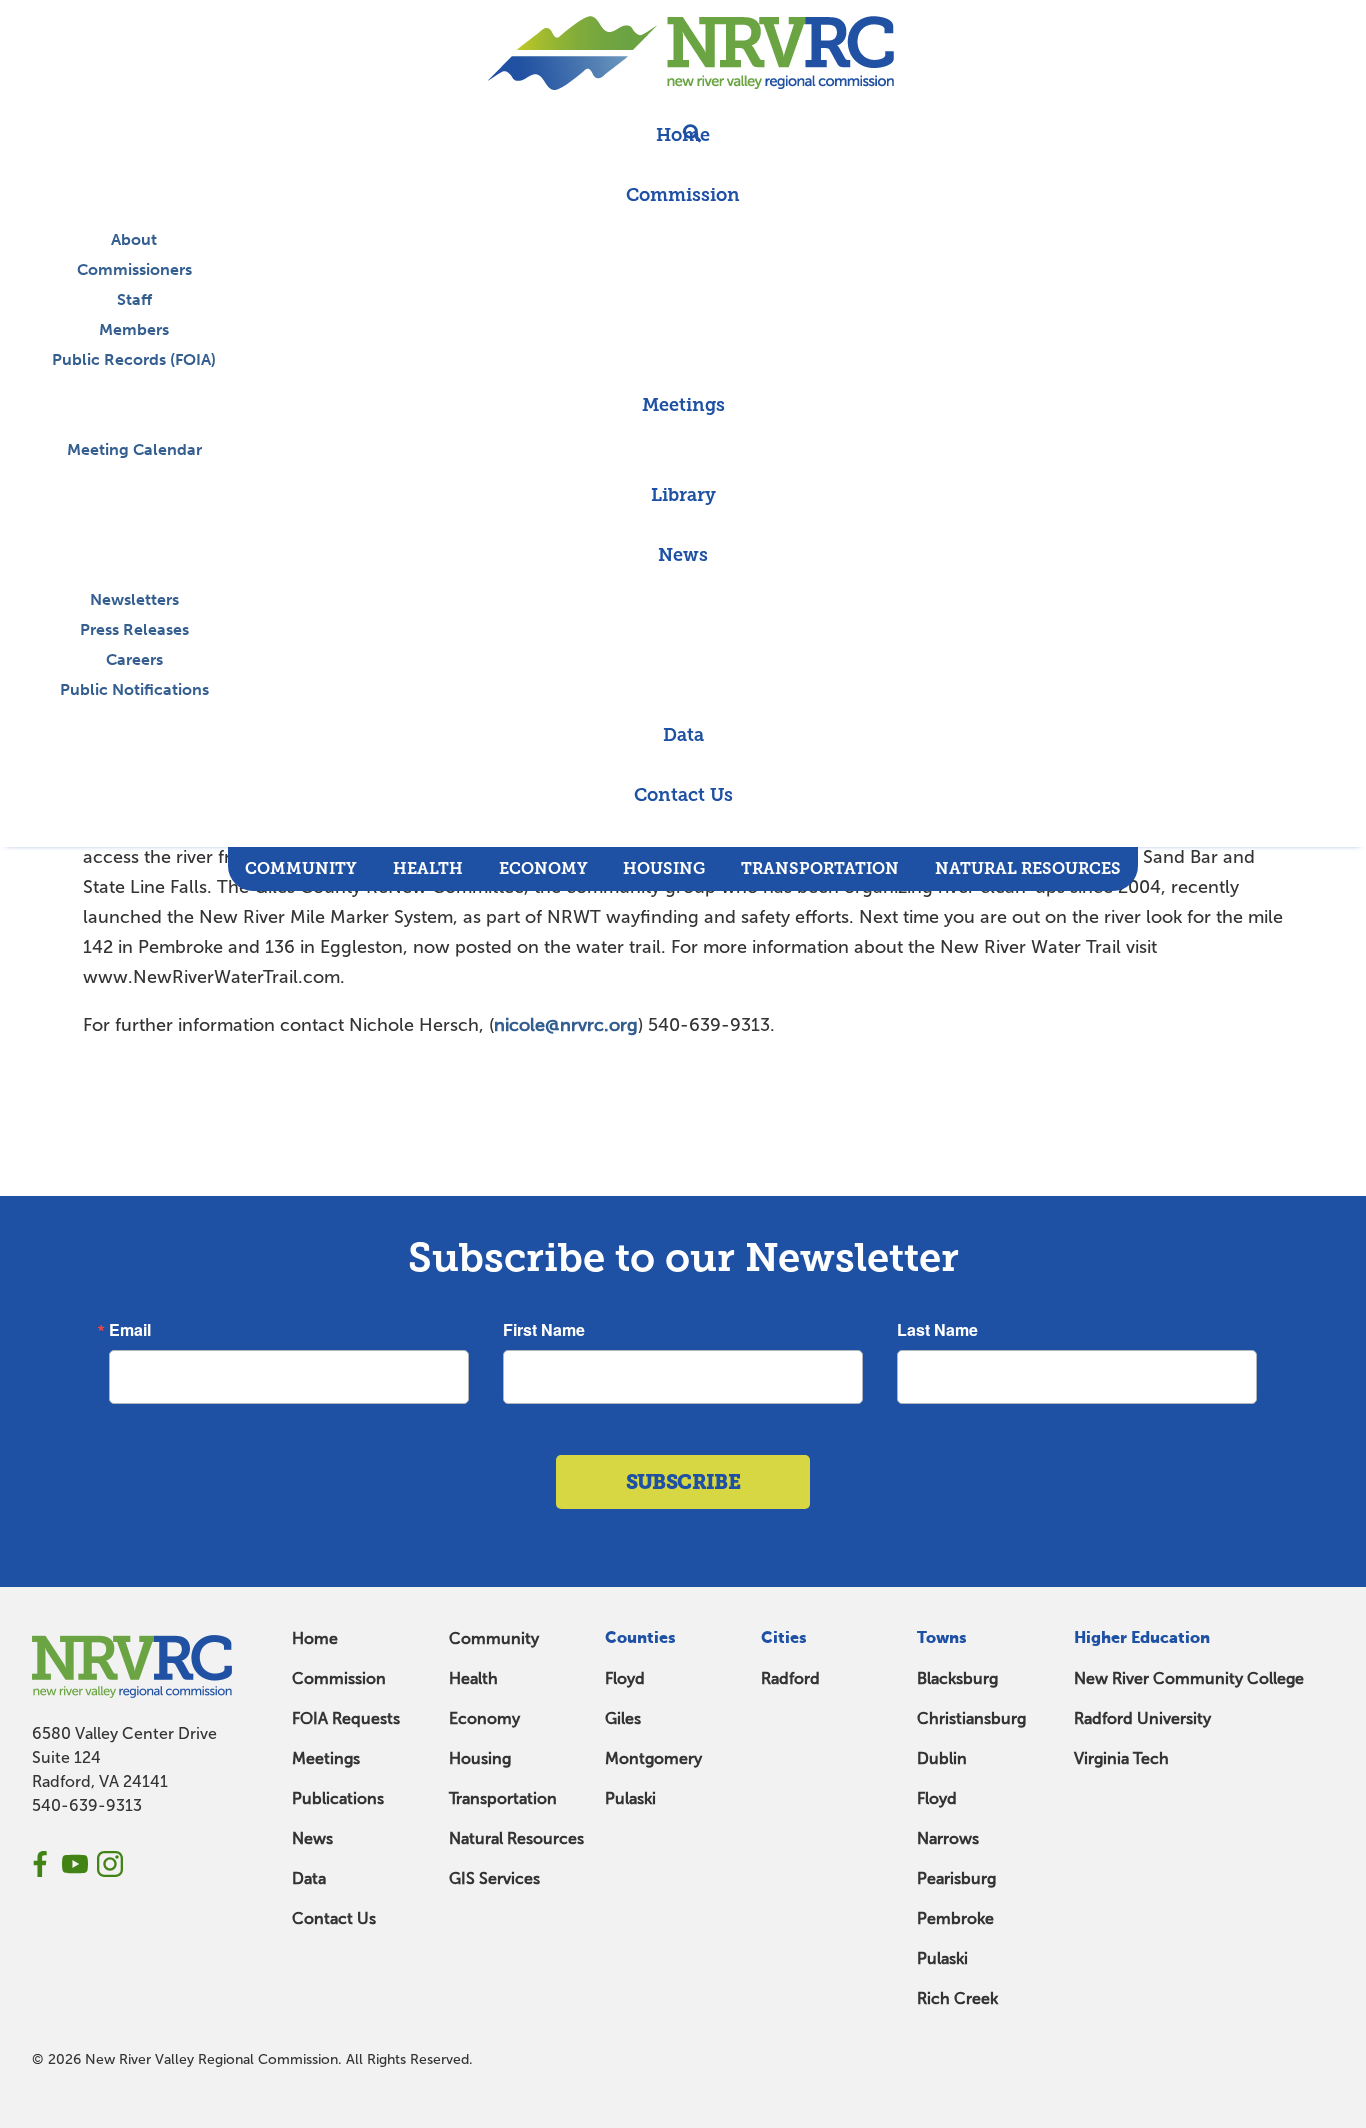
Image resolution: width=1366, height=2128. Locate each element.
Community (494, 1638)
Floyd (625, 1678)
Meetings (326, 1758)
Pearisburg (956, 1878)
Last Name (937, 1330)
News (312, 1838)
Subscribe (683, 1482)
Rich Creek (957, 1998)
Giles (623, 1718)
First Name (544, 1330)
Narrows (948, 1838)
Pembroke (955, 1918)
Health (473, 1678)
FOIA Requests (346, 1718)
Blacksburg (957, 1678)
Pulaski (630, 1798)
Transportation (503, 1798)
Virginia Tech (1121, 1758)
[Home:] (683, 52)
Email (130, 1330)
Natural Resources (516, 1838)
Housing (480, 1758)
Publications (338, 1798)
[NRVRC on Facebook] (40, 1864)
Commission (339, 1678)
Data (309, 1878)
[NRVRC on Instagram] (110, 1864)
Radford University (1142, 1718)
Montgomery (653, 1758)
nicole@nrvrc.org (566, 1025)
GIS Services (494, 1878)
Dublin (942, 1758)
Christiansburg (971, 1718)
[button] (683, 836)
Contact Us (334, 1918)
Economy (484, 1718)
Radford (790, 1678)
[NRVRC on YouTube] (75, 1864)
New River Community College (1189, 1678)
